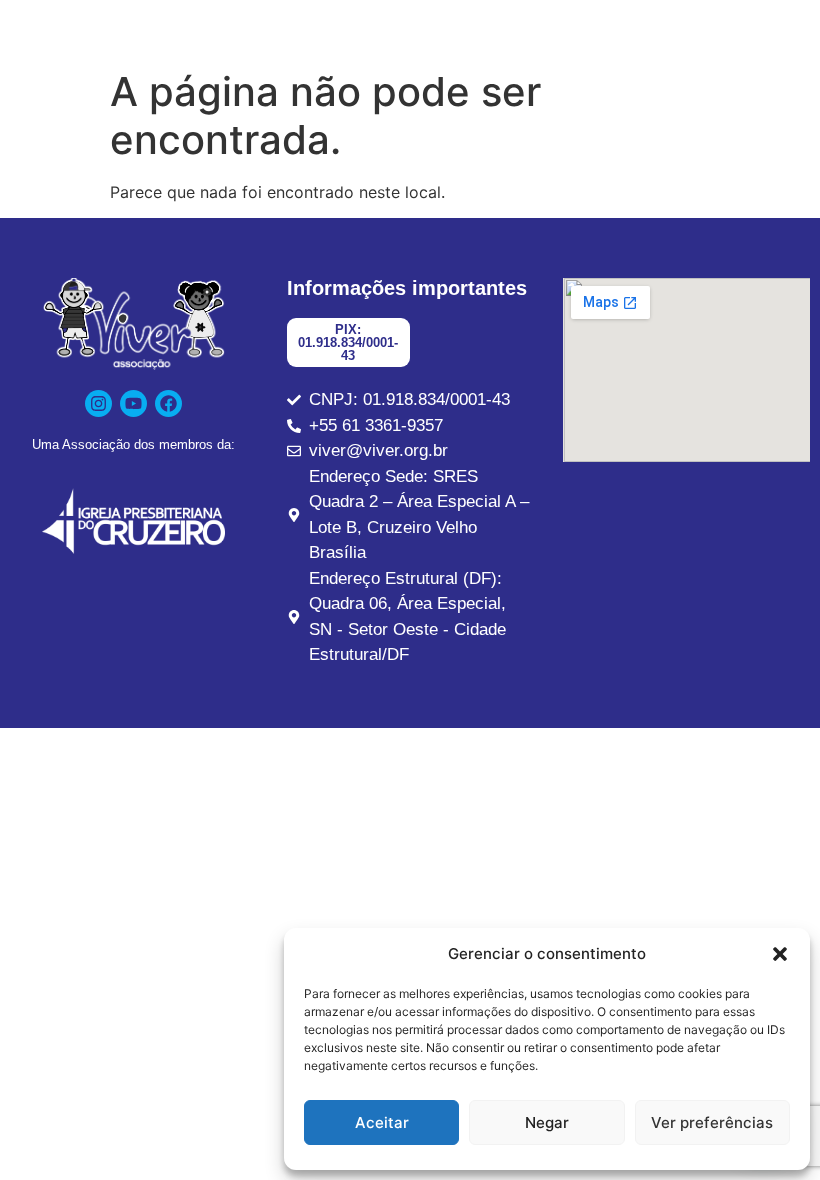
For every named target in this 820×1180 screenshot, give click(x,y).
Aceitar (382, 1122)
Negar (547, 1122)
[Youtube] (133, 403)
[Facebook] (168, 403)
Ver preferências (712, 1122)
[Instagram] (98, 403)
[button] (780, 954)
